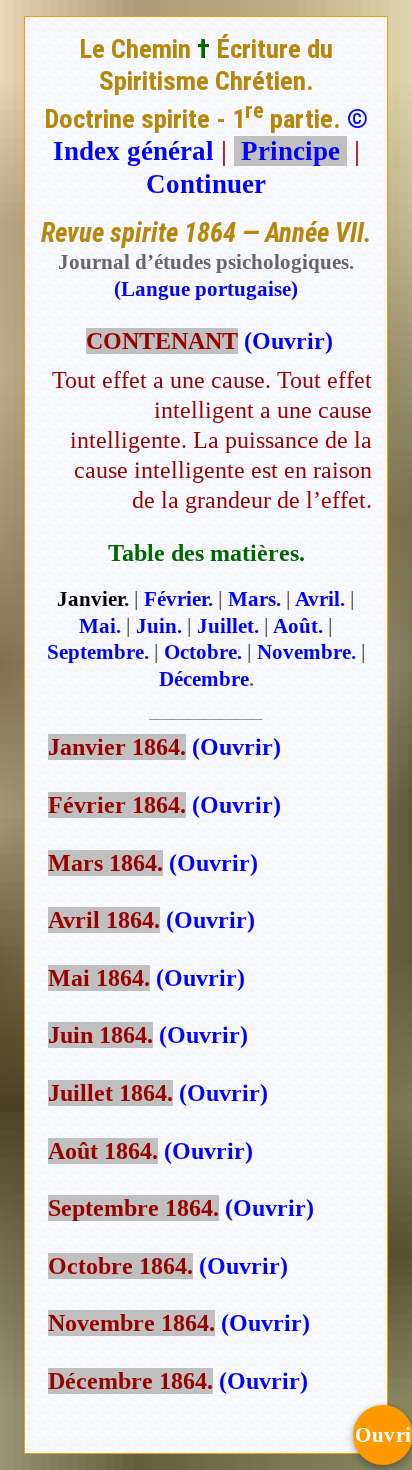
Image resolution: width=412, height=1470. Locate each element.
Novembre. (306, 652)
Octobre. (203, 652)
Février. (178, 599)
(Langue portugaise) (206, 289)
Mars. (254, 599)
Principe (290, 151)
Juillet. (228, 626)
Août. (298, 626)
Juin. (159, 626)
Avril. (320, 599)
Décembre (204, 679)
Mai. (100, 626)
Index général (133, 151)
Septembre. (98, 652)
